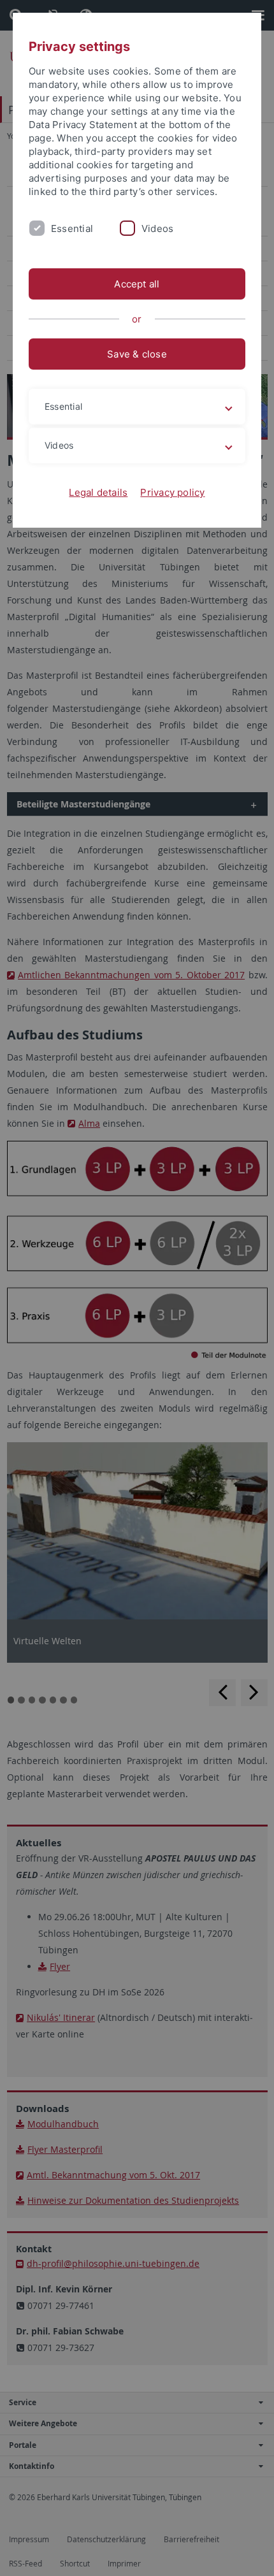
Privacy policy (172, 492)
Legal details (98, 492)
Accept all (137, 284)
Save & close (137, 354)
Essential (72, 228)
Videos (157, 228)
